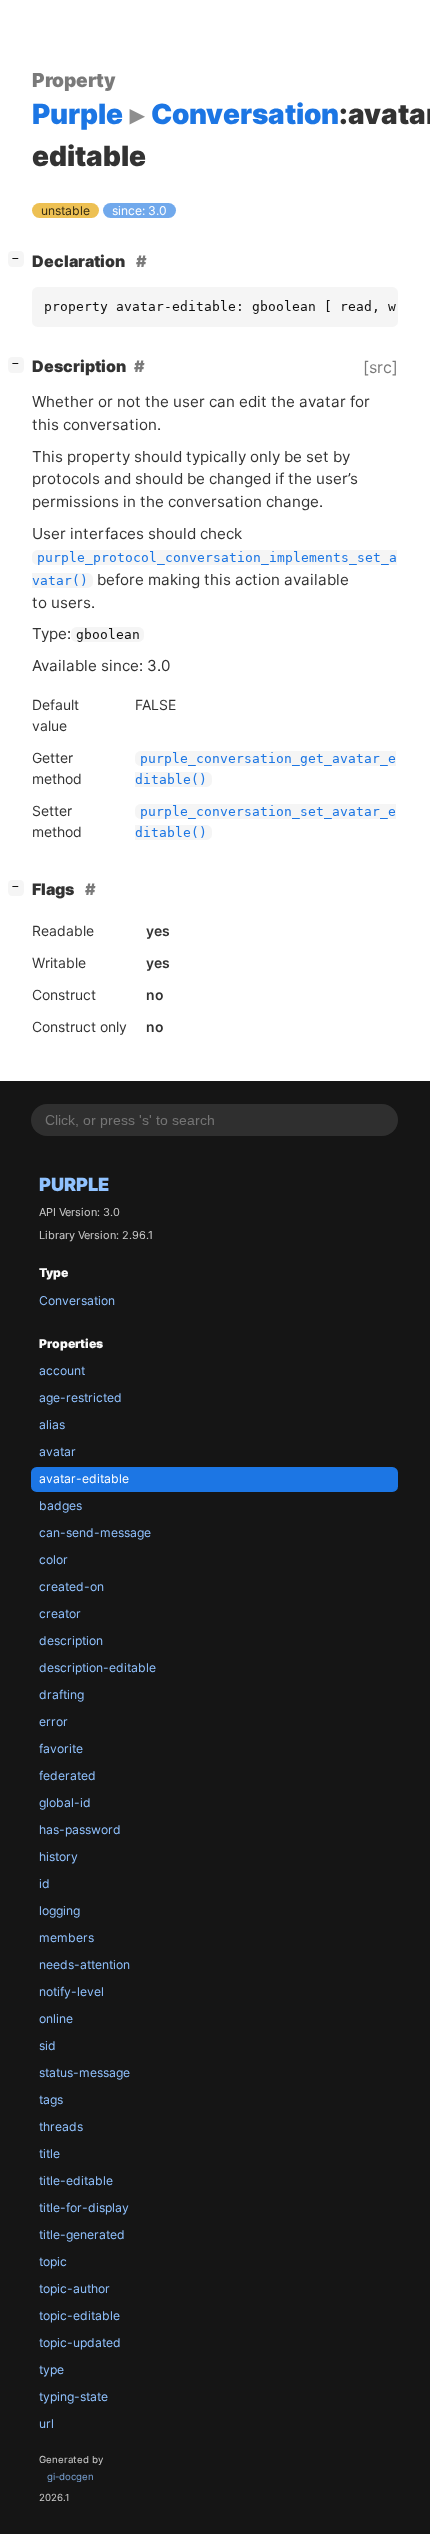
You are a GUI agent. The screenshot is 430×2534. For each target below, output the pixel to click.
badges (60, 1505)
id (44, 1883)
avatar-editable (84, 1478)
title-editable (76, 2180)
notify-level (71, 1991)
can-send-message (95, 1532)
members (66, 1937)
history (58, 1856)
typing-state (73, 2396)
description (71, 1640)
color (53, 1559)
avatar (57, 1451)
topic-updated (80, 2342)
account (62, 1370)
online (56, 2018)
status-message (84, 2072)
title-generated (82, 2234)
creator (60, 1613)
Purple (74, 1184)
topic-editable (79, 2315)
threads (61, 2126)
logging (59, 1910)
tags (51, 2099)
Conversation (77, 1300)
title (49, 2153)
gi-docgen (70, 2476)
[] (20, 258)
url (46, 2423)
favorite (61, 1748)
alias (52, 1424)
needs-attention (84, 1964)
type (51, 2369)
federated (67, 1775)
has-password (80, 1829)
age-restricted (80, 1397)
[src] (380, 367)
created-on (71, 1586)
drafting (61, 1694)
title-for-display (84, 2207)
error (53, 1721)
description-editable (97, 1667)
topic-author (74, 2288)
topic (53, 2261)
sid (47, 2045)
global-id (65, 1802)
